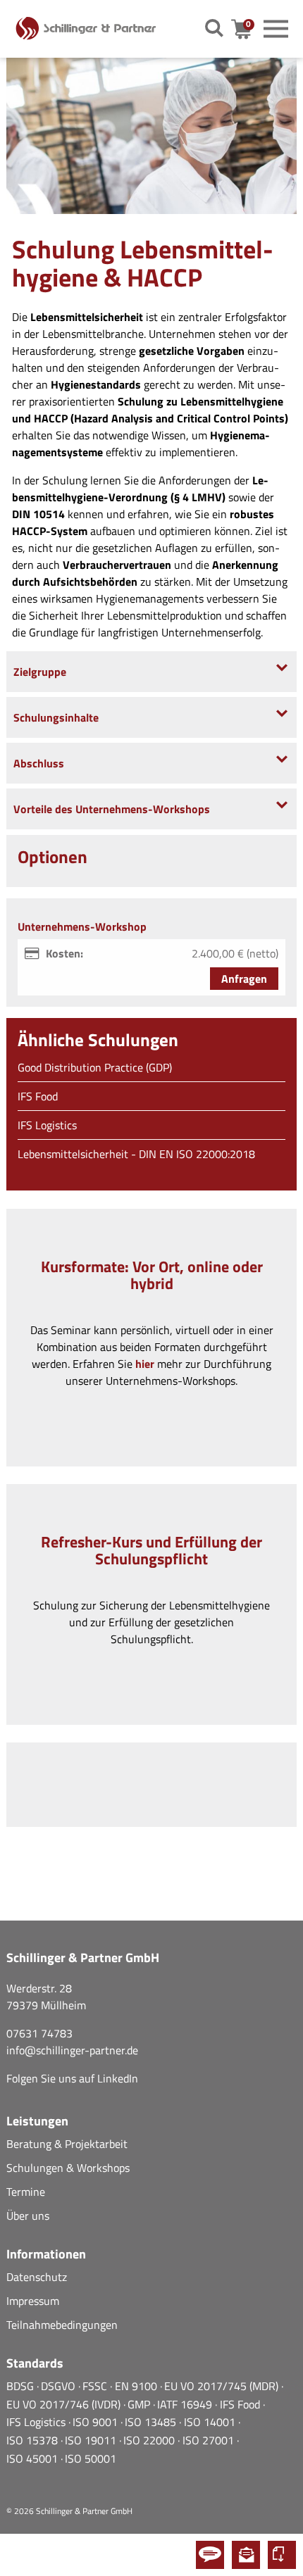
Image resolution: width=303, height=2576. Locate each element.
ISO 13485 (152, 2422)
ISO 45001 (33, 2458)
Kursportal (282, 2555)
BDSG (21, 2386)
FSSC (96, 2386)
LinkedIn (118, 2078)
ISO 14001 (211, 2422)
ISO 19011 (92, 2440)
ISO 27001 (210, 2440)
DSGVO (60, 2386)
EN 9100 (137, 2386)
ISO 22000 (150, 2440)
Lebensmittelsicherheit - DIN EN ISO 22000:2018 (136, 1154)
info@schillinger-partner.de (72, 2050)
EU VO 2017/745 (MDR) (223, 2386)
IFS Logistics (47, 1125)
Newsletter (246, 2555)
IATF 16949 (186, 2404)
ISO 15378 (33, 2440)
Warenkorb (250, 29)
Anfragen (244, 979)
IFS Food (38, 1096)
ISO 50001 (91, 2458)
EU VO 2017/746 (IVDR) (65, 2404)
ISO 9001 (97, 2422)
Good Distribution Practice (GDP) (95, 1067)
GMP (140, 2404)
